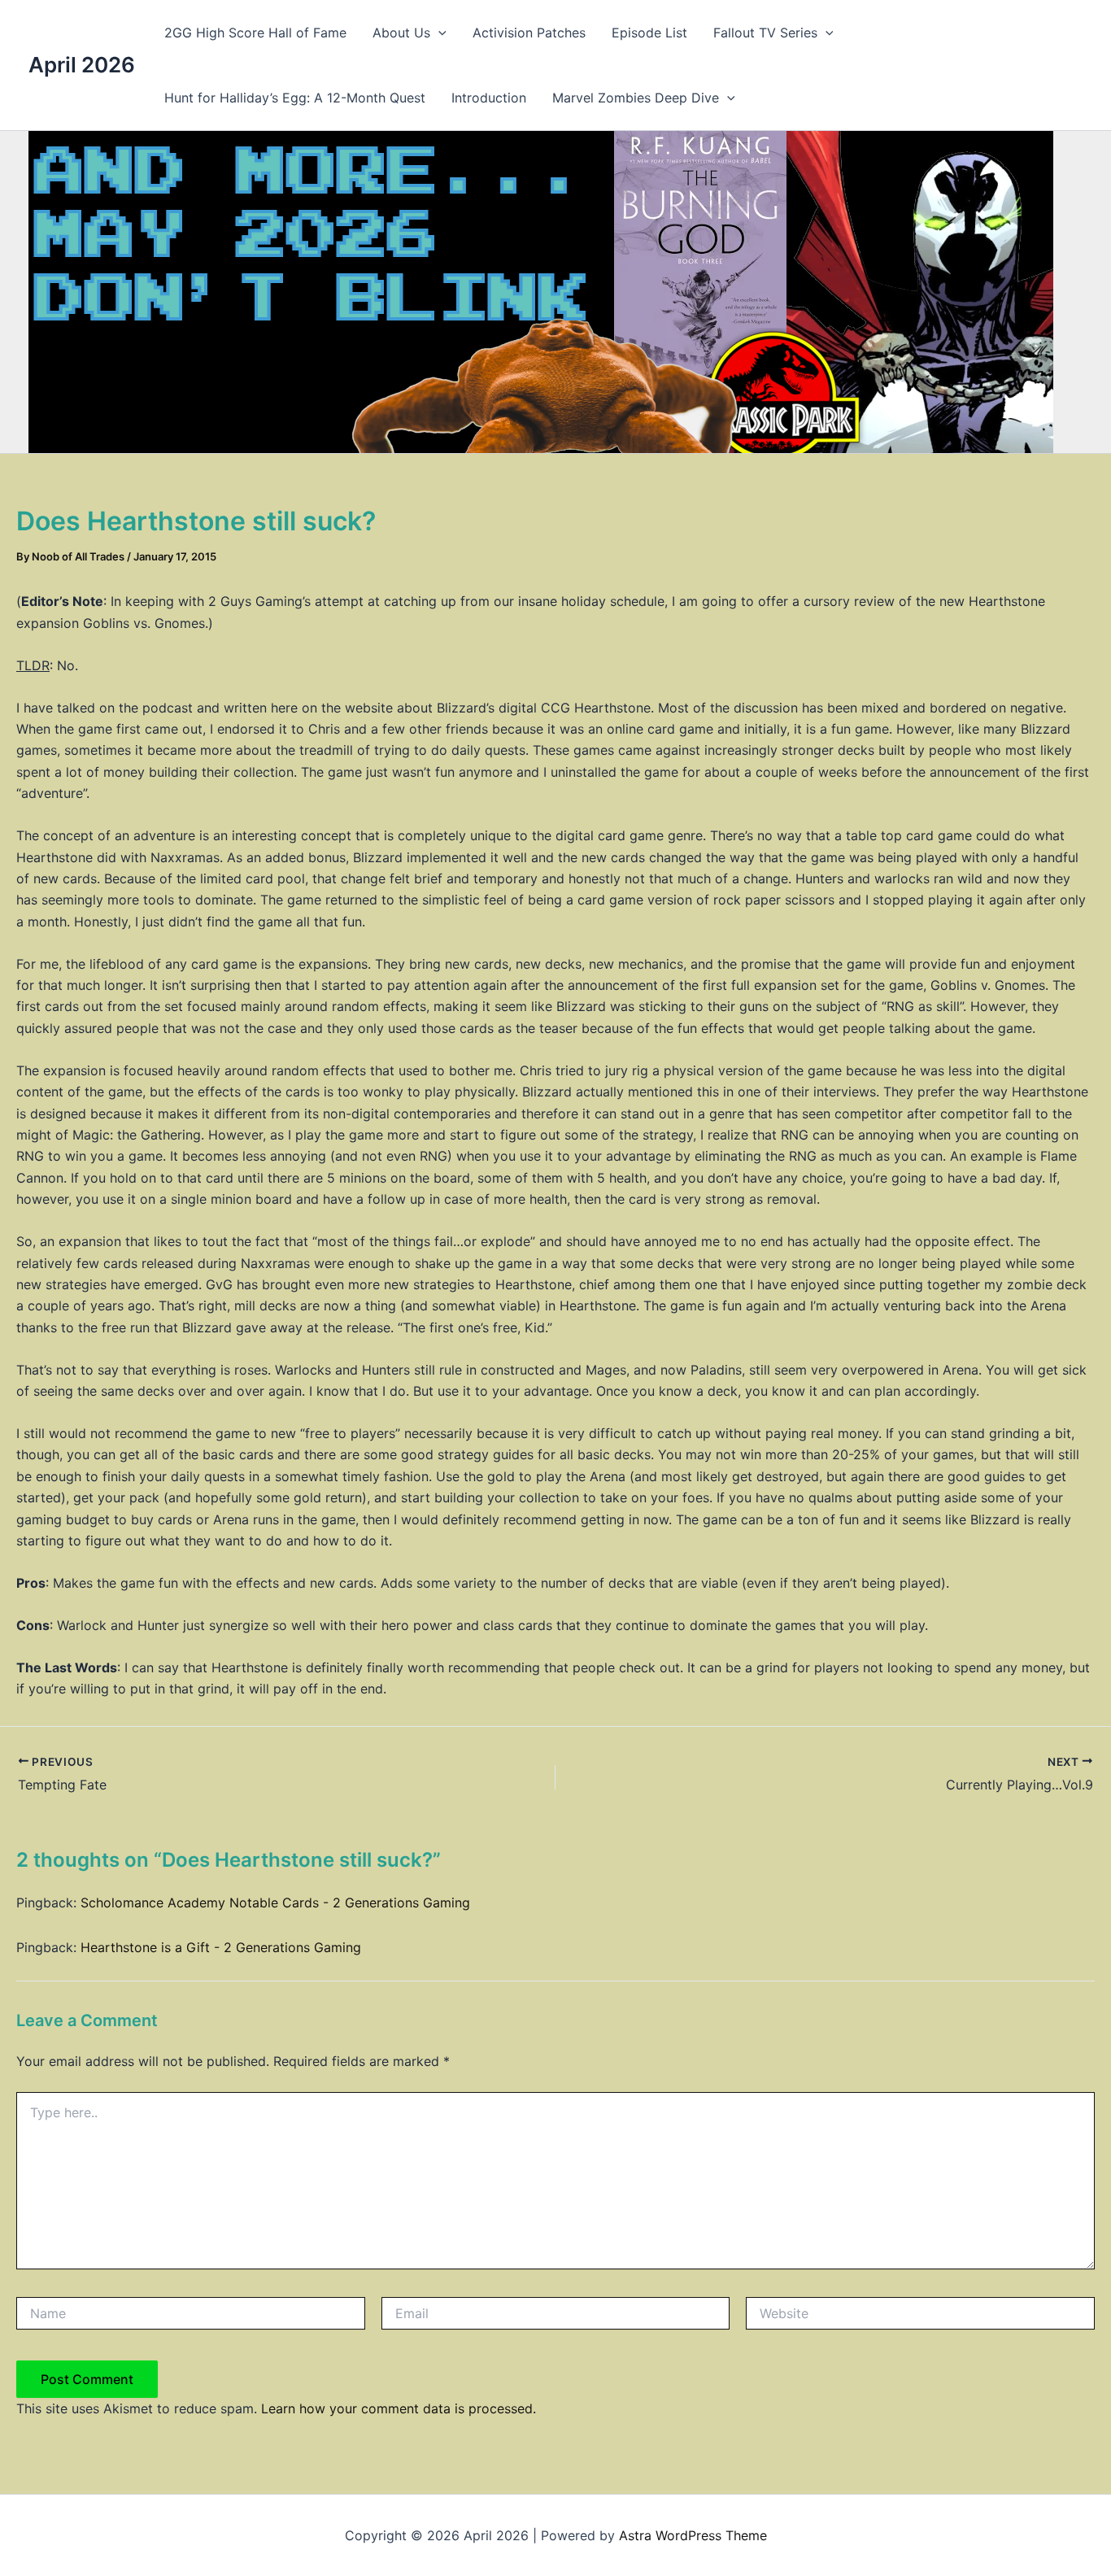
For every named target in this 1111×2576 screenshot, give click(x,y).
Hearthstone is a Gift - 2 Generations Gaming (221, 1947)
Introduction (489, 98)
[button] (438, 33)
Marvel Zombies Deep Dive (636, 98)
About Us (401, 33)
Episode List (649, 33)
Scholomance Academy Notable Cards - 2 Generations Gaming (275, 1903)
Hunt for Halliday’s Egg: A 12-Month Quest (295, 98)
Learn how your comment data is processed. (399, 2408)
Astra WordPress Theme (693, 2535)
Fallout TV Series (765, 33)
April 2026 (82, 65)
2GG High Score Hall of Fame (255, 33)
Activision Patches (529, 33)
